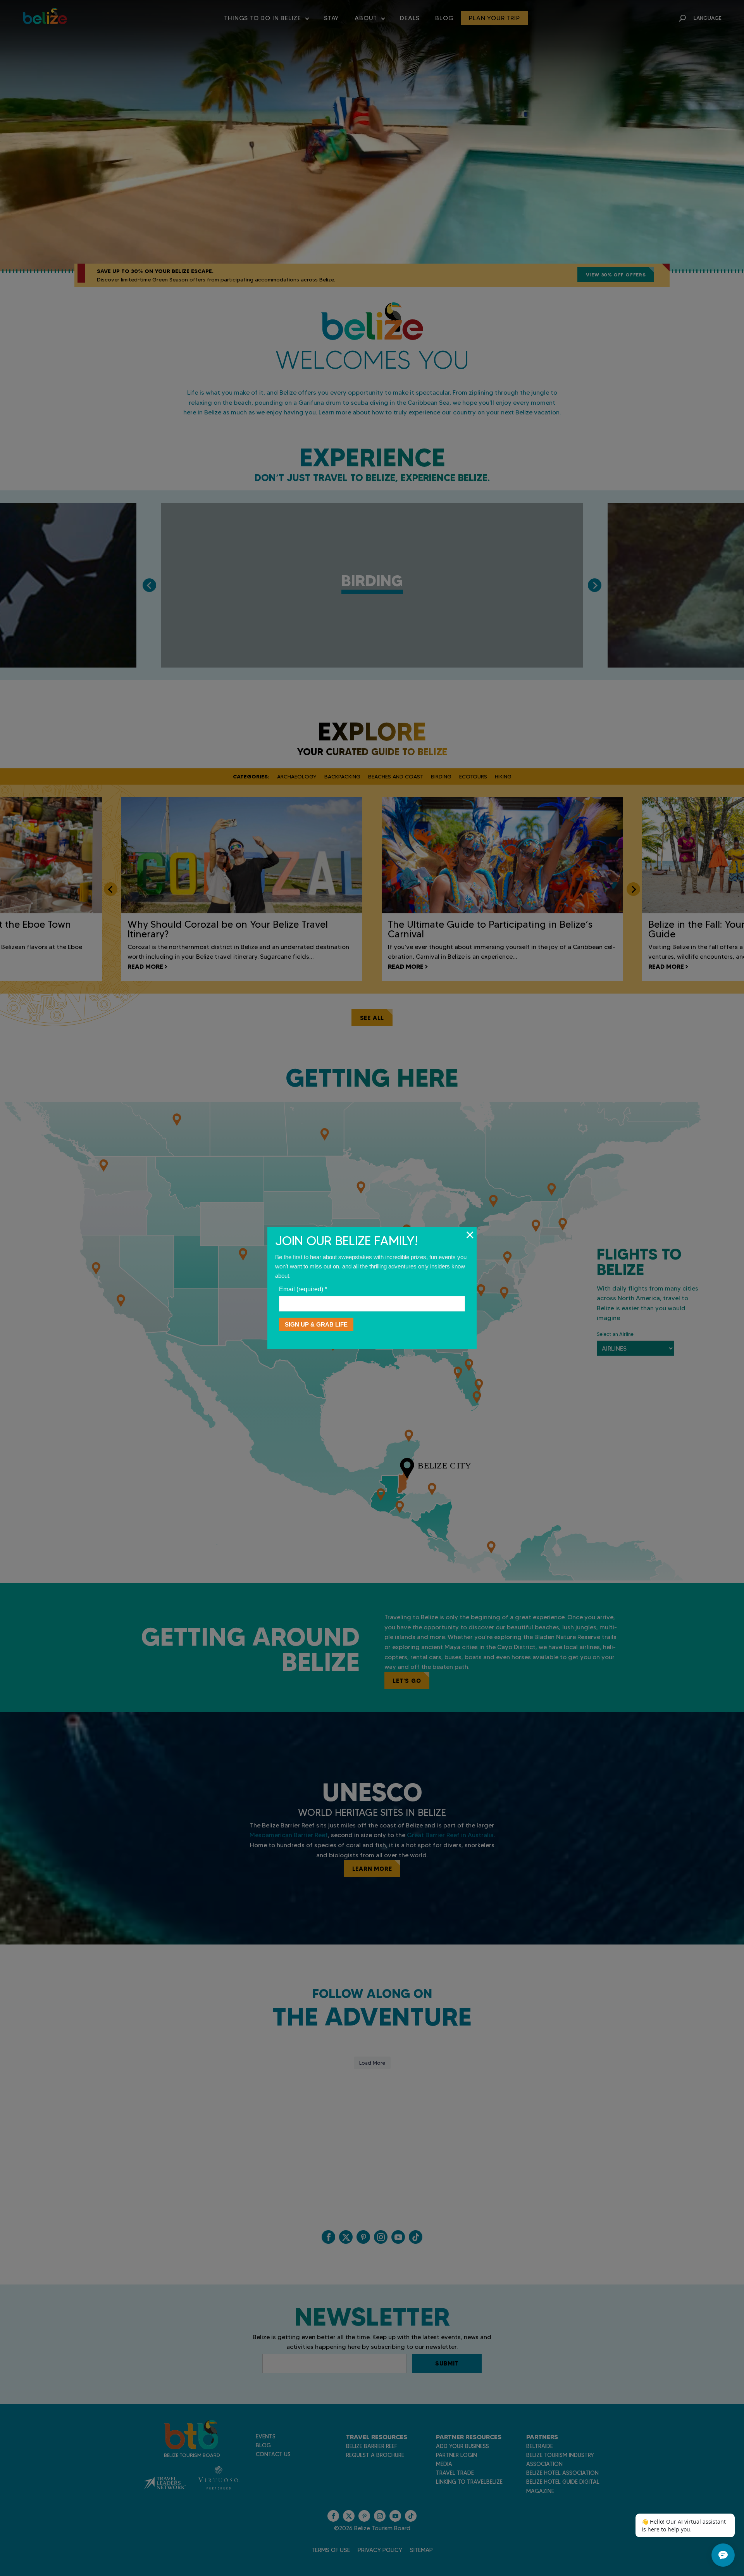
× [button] (470, 1235)
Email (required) (303, 1289)
